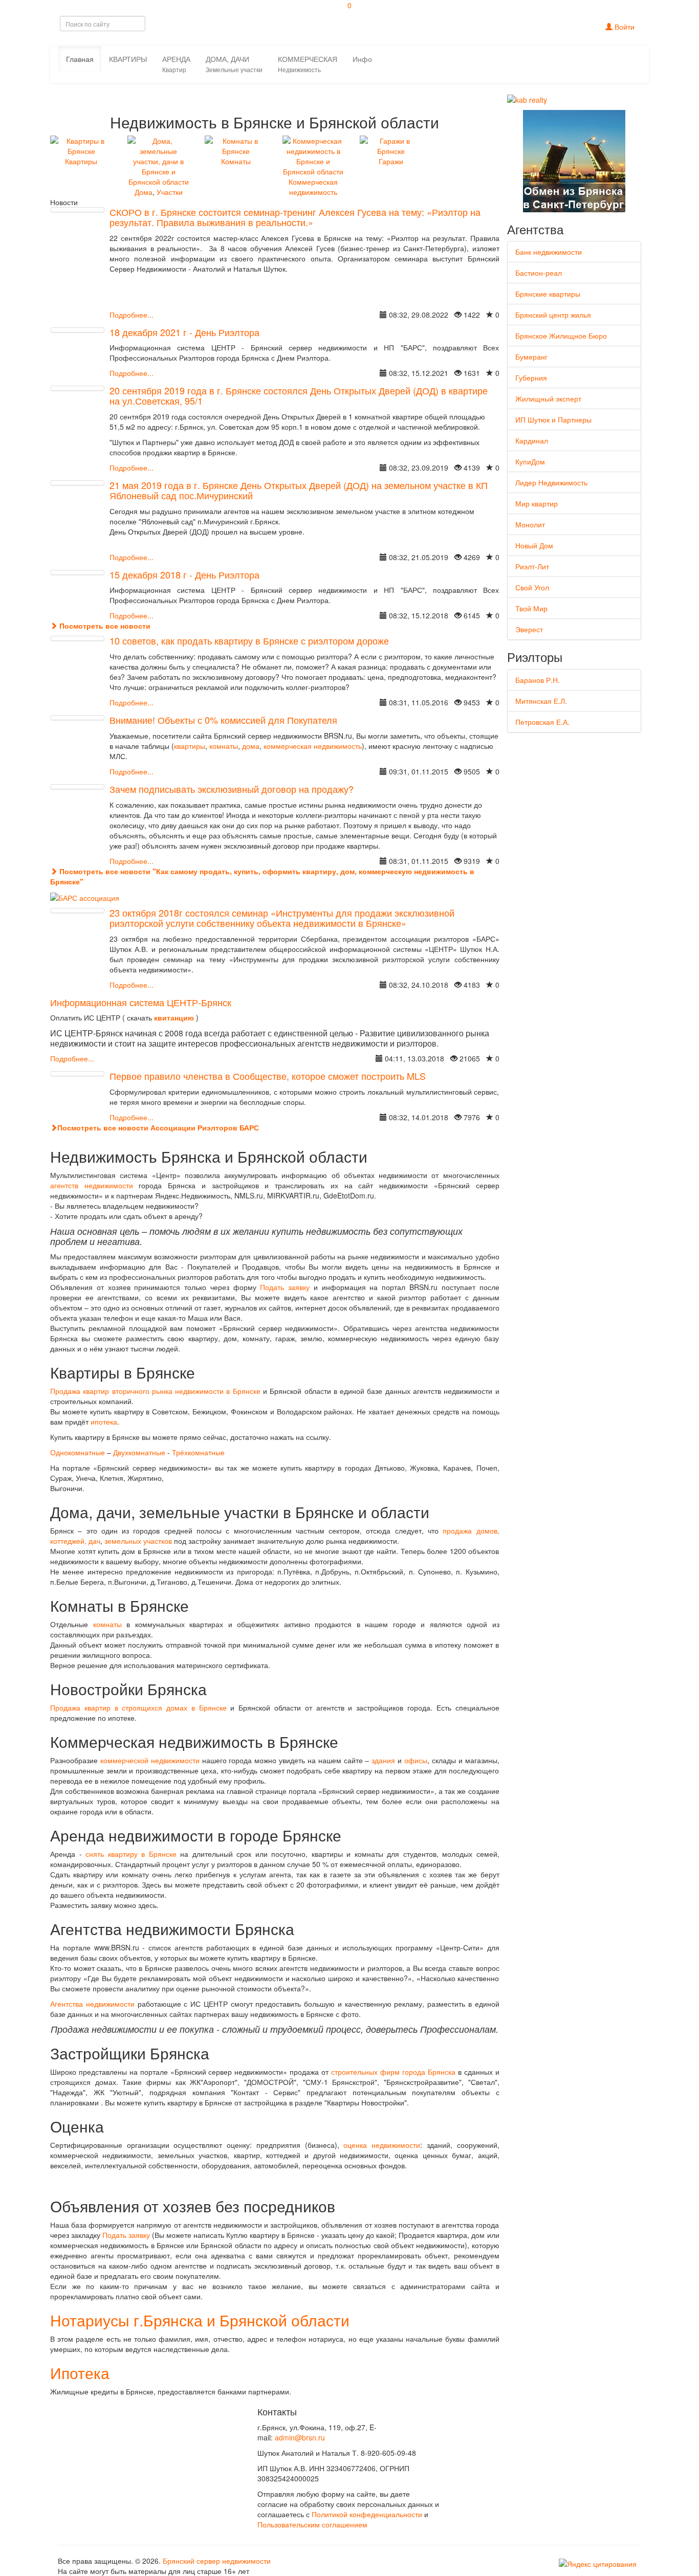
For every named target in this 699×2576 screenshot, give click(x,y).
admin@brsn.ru (300, 2437)
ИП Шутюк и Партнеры (553, 419)
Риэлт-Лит (532, 566)
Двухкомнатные (139, 1452)
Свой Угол (532, 587)
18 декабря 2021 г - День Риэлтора (184, 332)
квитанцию (174, 1017)
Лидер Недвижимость (551, 482)
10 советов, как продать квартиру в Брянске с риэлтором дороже (249, 640)
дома (251, 746)
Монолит (530, 524)
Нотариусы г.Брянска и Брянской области (200, 2320)
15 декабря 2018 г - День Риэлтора (184, 574)
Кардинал (532, 440)
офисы (416, 1760)
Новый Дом (534, 545)
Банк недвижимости (549, 252)
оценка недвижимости (382, 2145)
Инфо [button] (362, 59)
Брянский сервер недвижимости (217, 2561)
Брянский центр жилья (553, 315)
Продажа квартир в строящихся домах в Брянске (138, 1707)
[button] (176, 64)
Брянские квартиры (548, 294)
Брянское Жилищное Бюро (561, 336)
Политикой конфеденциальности (367, 2514)
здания (385, 1760)
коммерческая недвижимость (313, 746)
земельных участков (138, 1541)
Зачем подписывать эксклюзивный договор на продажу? (232, 789)
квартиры (190, 746)
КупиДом (530, 461)
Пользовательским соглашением (312, 2524)
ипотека (104, 1422)
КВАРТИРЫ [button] (128, 59)
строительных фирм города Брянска (393, 2072)
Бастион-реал (539, 273)
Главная (80, 59)
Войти (624, 27)
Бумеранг (531, 357)
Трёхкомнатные (198, 1452)
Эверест (529, 629)
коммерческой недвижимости (150, 1760)
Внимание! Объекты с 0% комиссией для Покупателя (223, 720)
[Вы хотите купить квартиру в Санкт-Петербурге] (574, 160)
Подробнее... (132, 315)
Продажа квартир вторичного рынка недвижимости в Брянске (155, 1391)
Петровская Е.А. (542, 722)
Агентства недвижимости (92, 2004)
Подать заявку (285, 1287)
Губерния (531, 377)
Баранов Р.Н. (538, 680)
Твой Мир (531, 608)
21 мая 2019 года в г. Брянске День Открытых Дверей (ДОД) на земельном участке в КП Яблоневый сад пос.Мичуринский (299, 490)
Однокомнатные (79, 1452)
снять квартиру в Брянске (131, 1854)
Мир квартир (537, 503)
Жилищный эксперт (548, 398)
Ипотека (80, 2373)
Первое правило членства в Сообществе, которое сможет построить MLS (268, 1076)
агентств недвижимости (92, 1185)
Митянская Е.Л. (541, 701)
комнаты (224, 746)
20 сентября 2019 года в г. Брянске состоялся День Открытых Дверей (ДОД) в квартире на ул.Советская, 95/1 (299, 395)
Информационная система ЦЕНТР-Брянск (141, 1002)
